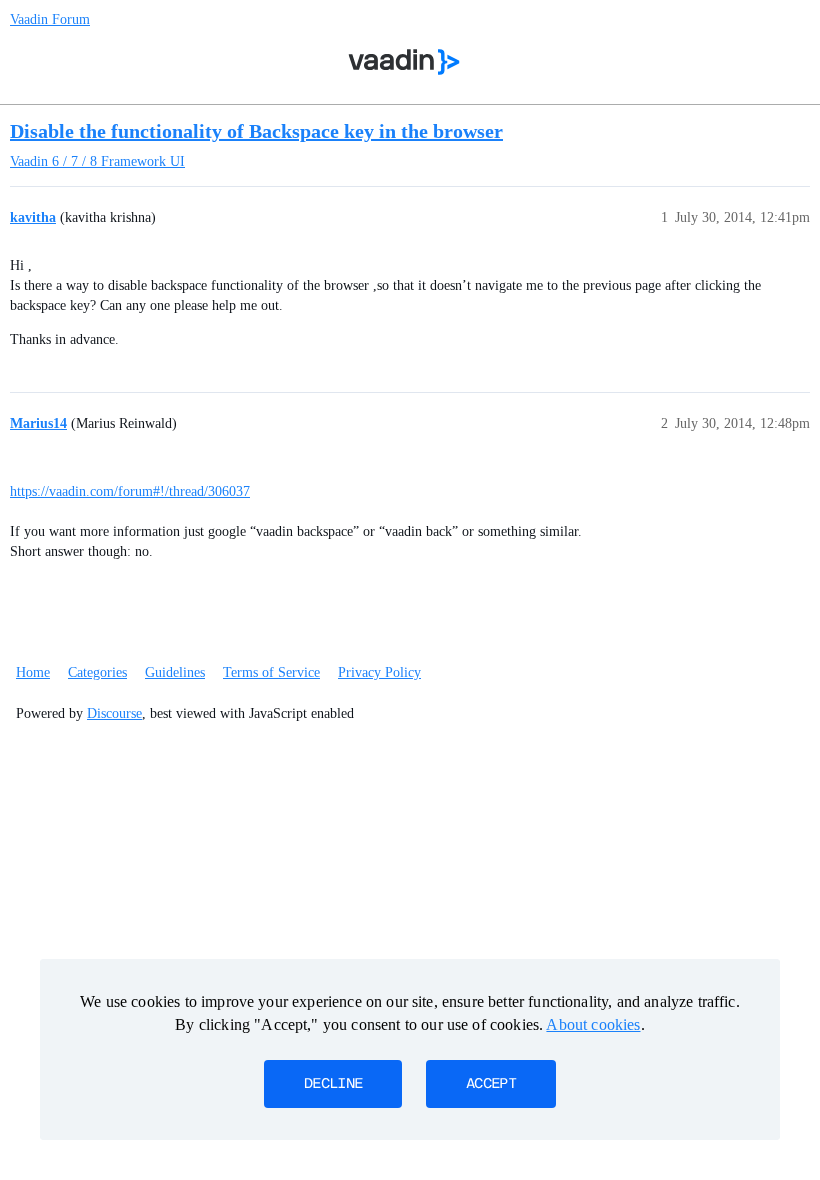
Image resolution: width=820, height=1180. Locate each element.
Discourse (114, 713)
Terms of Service (271, 672)
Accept (491, 1084)
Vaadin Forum (50, 19)
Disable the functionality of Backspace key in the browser (256, 131)
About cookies (593, 1024)
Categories (97, 672)
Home (33, 672)
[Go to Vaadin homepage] (404, 62)
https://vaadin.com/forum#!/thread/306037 (130, 491)
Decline (333, 1084)
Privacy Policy (379, 672)
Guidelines (175, 672)
